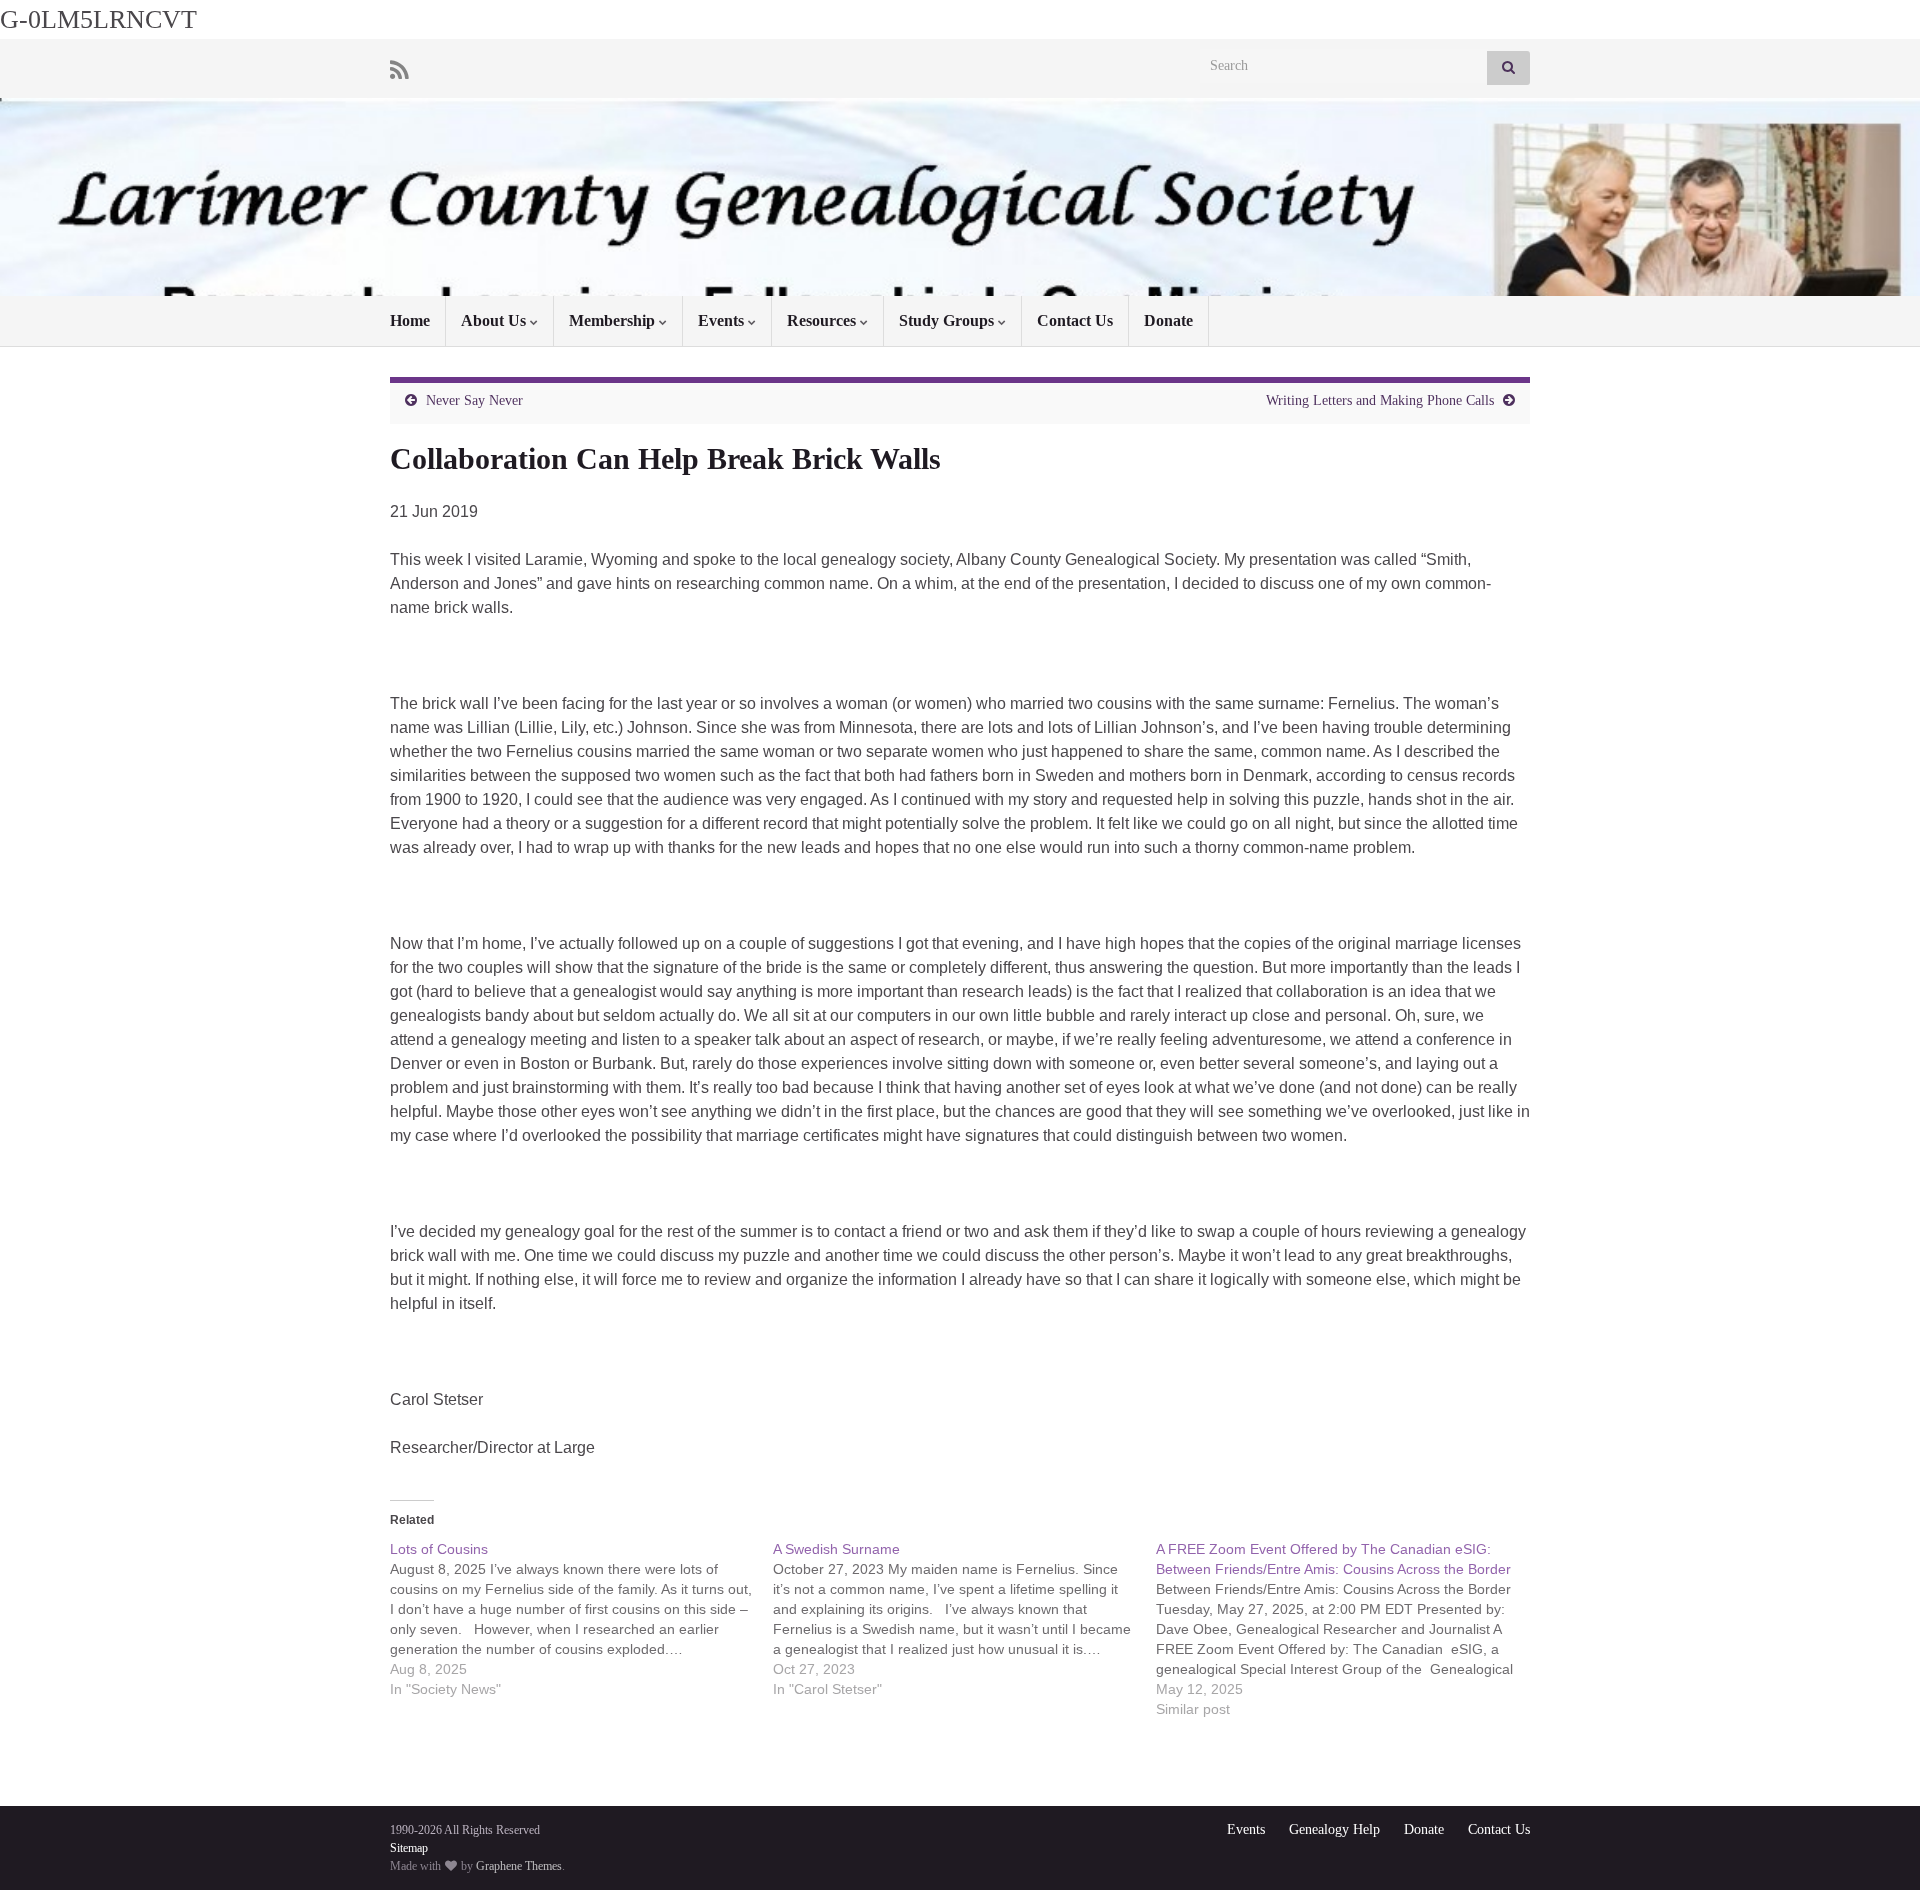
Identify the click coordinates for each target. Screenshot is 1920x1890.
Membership (614, 320)
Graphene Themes (519, 1866)
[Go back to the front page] (960, 197)
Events (723, 320)
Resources (823, 320)
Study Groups (948, 320)
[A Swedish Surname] (964, 1619)
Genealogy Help (1334, 1829)
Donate (1168, 320)
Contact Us (1075, 320)
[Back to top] (1875, 1845)
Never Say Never (474, 400)
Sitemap (409, 1848)
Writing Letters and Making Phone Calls (1380, 400)
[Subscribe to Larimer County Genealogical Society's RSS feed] (399, 68)
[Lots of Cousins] (581, 1619)
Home (410, 320)
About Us (495, 320)
